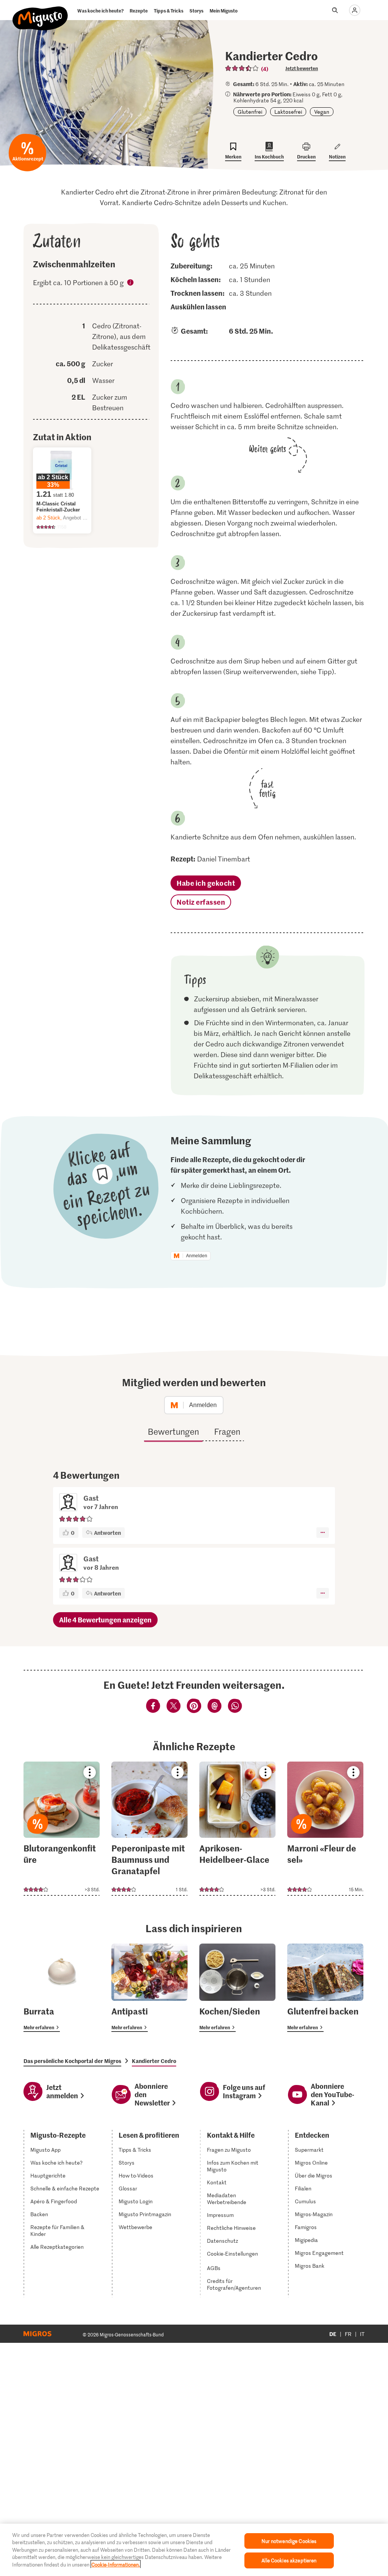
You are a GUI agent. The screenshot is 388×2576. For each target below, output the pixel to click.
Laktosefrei (288, 112)
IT (362, 2334)
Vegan (322, 112)
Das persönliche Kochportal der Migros (72, 2061)
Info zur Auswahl (131, 284)
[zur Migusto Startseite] (40, 12)
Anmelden (197, 1256)
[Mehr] (323, 1533)
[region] (194, 2550)
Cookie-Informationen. (116, 2564)
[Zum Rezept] (62, 1829)
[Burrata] (62, 1988)
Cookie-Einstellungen (232, 2254)
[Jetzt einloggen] (355, 10)
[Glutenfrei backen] (325, 1988)
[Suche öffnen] (335, 10)
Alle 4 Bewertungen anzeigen (105, 1620)
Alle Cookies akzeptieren (289, 2560)
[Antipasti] (149, 1988)
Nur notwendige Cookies (289, 2541)
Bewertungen (173, 1431)
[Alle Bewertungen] (242, 68)
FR (348, 2334)
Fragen (227, 1431)
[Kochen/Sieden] (237, 1988)
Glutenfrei (250, 112)
